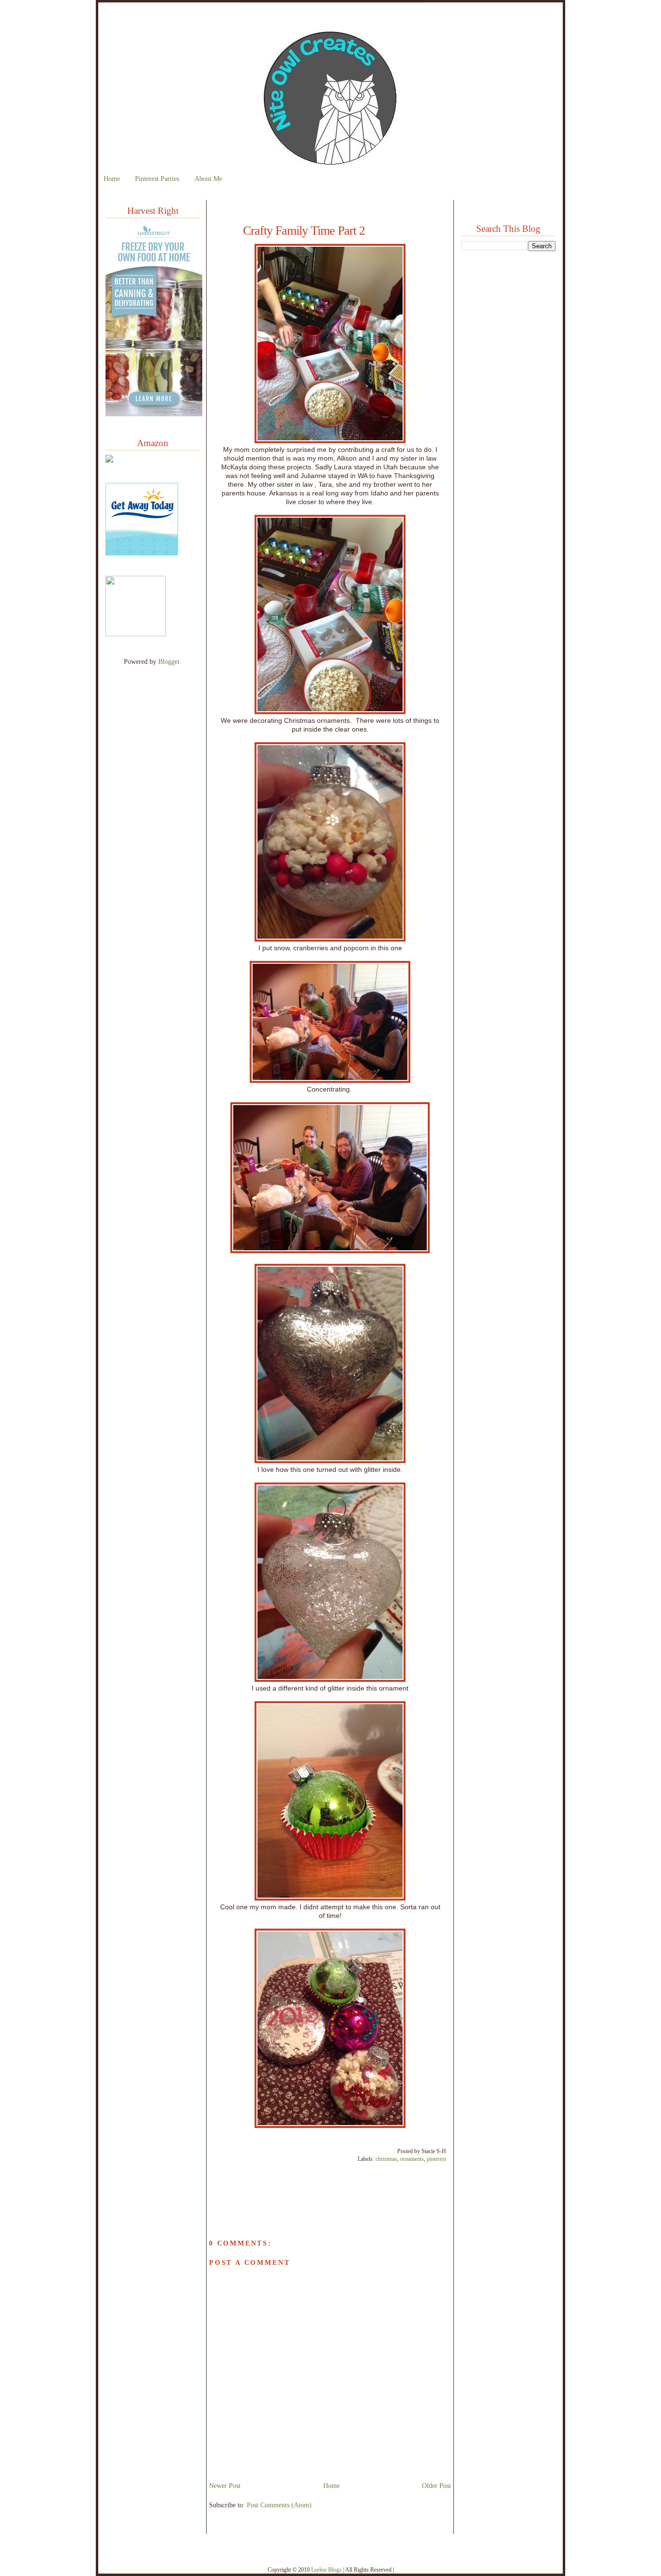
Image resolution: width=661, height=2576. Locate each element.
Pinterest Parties (157, 179)
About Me (208, 179)
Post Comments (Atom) (279, 2505)
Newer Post (225, 2486)
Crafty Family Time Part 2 (304, 231)
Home (112, 179)
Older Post (436, 2486)
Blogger (169, 661)
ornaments (412, 2159)
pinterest (436, 2159)
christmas (386, 2159)
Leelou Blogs (326, 2570)
